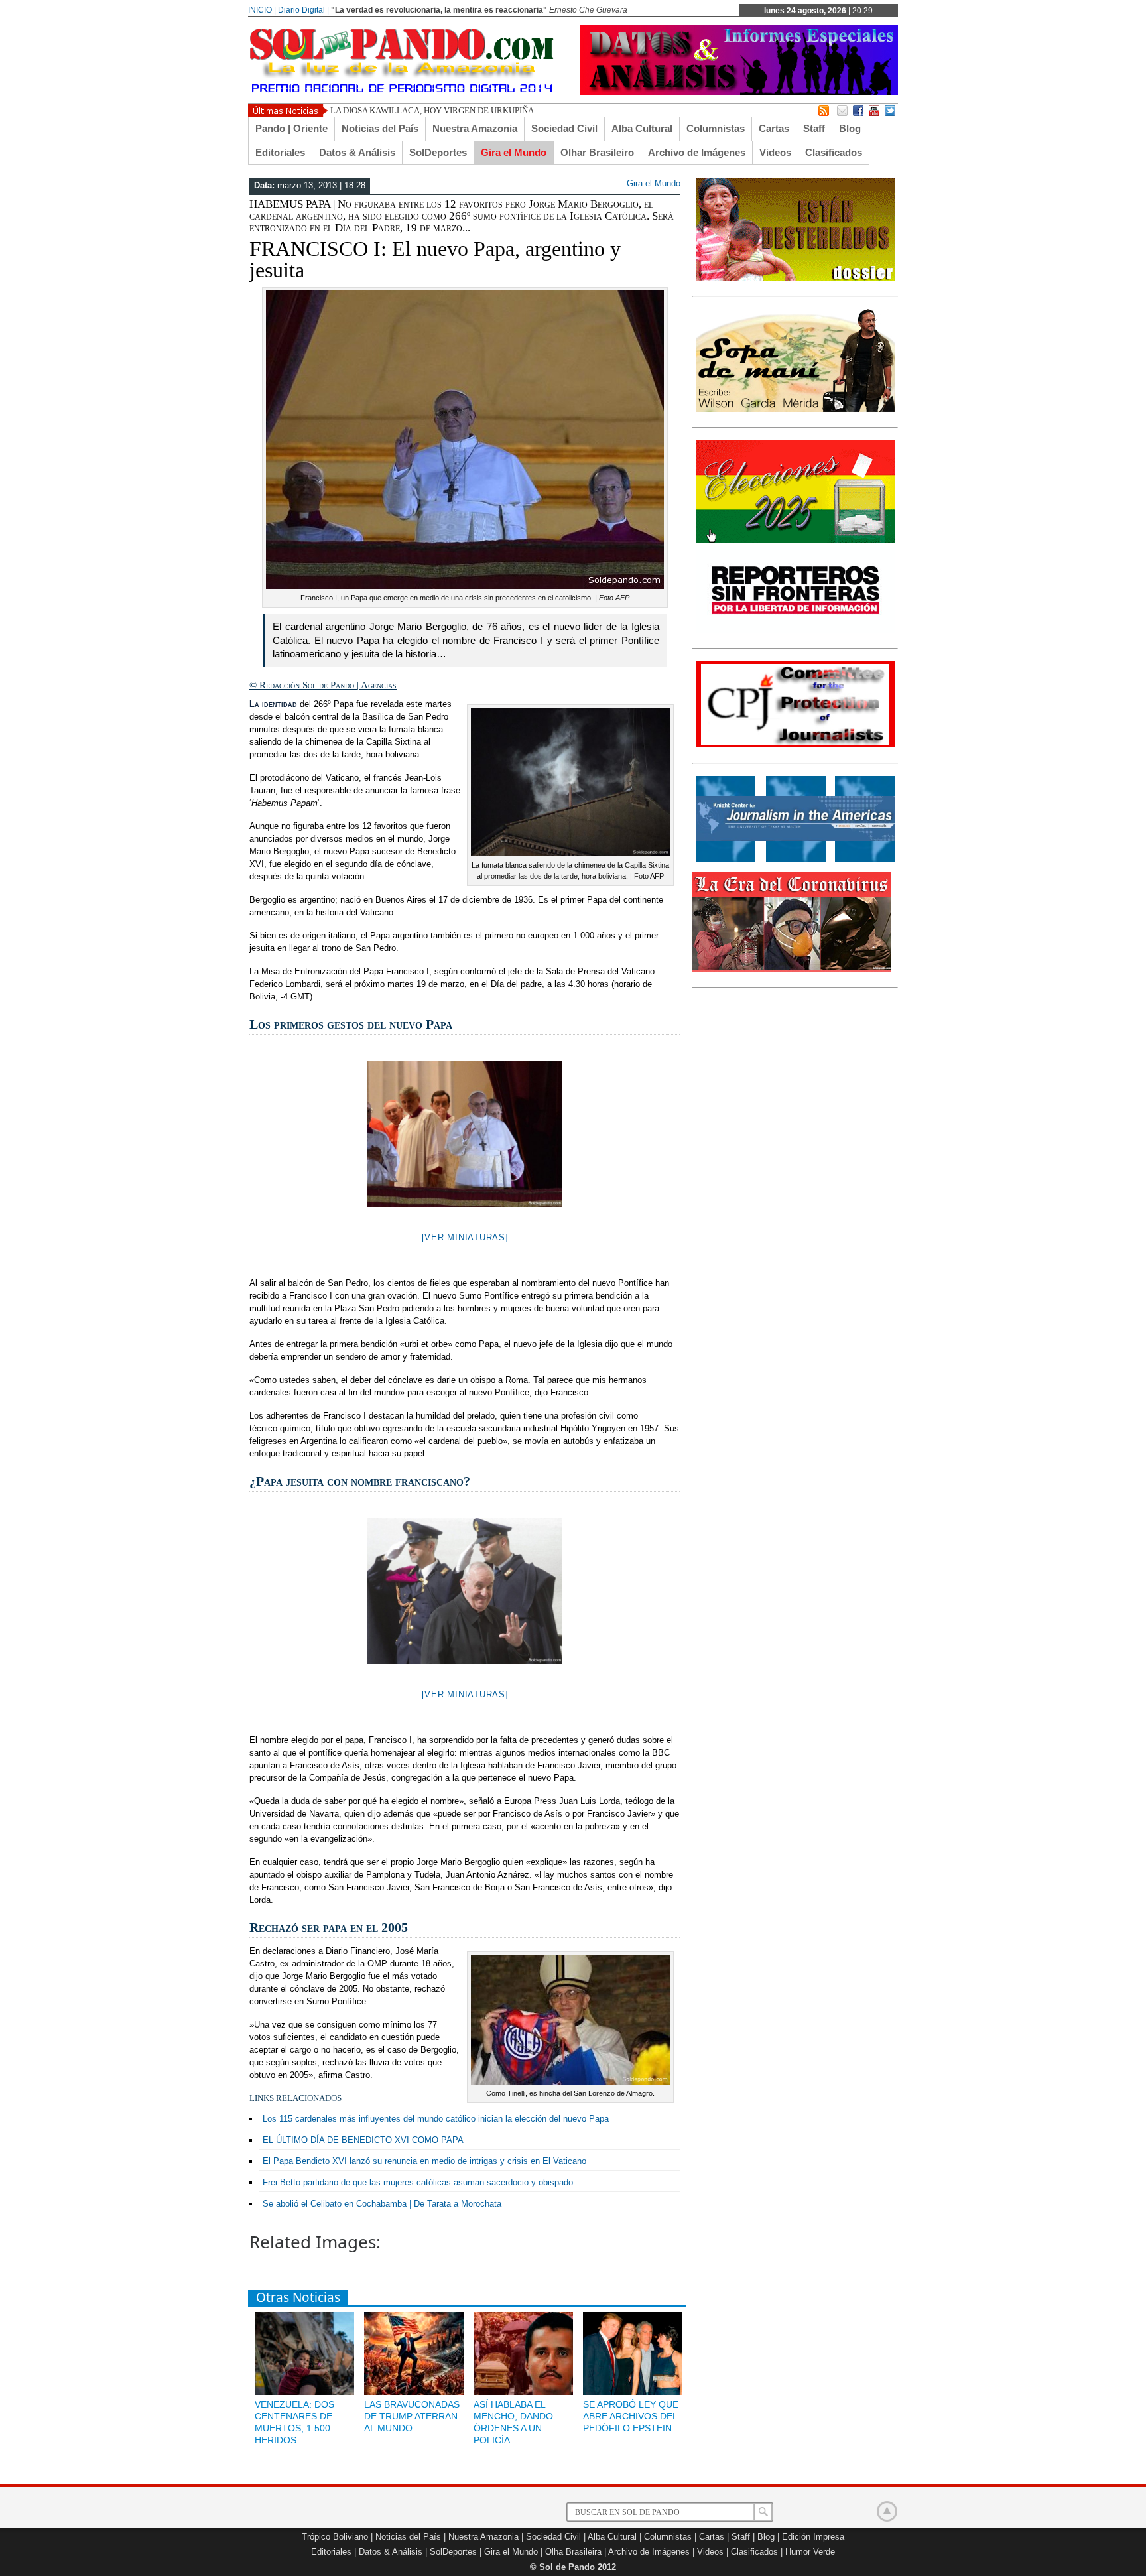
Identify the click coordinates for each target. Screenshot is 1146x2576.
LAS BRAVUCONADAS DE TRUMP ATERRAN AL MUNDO (412, 2416)
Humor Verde (810, 2552)
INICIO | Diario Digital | (288, 10)
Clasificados (834, 152)
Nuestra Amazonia (475, 128)
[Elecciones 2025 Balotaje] (795, 541)
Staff (814, 128)
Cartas (774, 128)
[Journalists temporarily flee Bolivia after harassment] (795, 745)
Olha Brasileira (573, 2552)
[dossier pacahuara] (795, 278)
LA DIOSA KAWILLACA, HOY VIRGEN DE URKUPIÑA (432, 110)
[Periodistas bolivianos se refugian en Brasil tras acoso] (795, 860)
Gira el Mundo (514, 152)
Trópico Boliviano (335, 2537)
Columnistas (716, 128)
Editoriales (280, 152)
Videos (775, 152)
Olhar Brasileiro (597, 152)
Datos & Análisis (357, 152)
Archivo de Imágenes (697, 152)
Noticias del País (380, 128)
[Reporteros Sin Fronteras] (795, 630)
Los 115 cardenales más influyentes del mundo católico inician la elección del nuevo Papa (436, 2119)
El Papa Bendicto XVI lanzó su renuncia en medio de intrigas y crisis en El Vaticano (424, 2161)
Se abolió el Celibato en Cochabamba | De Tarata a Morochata (382, 2204)
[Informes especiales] (739, 92)
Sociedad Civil (564, 128)
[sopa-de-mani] (795, 409)
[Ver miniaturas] (465, 1237)
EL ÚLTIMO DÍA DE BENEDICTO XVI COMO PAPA (363, 2140)
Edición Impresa (813, 2537)
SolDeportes (438, 152)
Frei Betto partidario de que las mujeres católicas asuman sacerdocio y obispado (418, 2182)
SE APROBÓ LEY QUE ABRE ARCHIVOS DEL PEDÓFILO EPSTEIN (631, 2416)
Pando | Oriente (291, 128)
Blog (850, 128)
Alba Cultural (642, 128)
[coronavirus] (792, 969)
